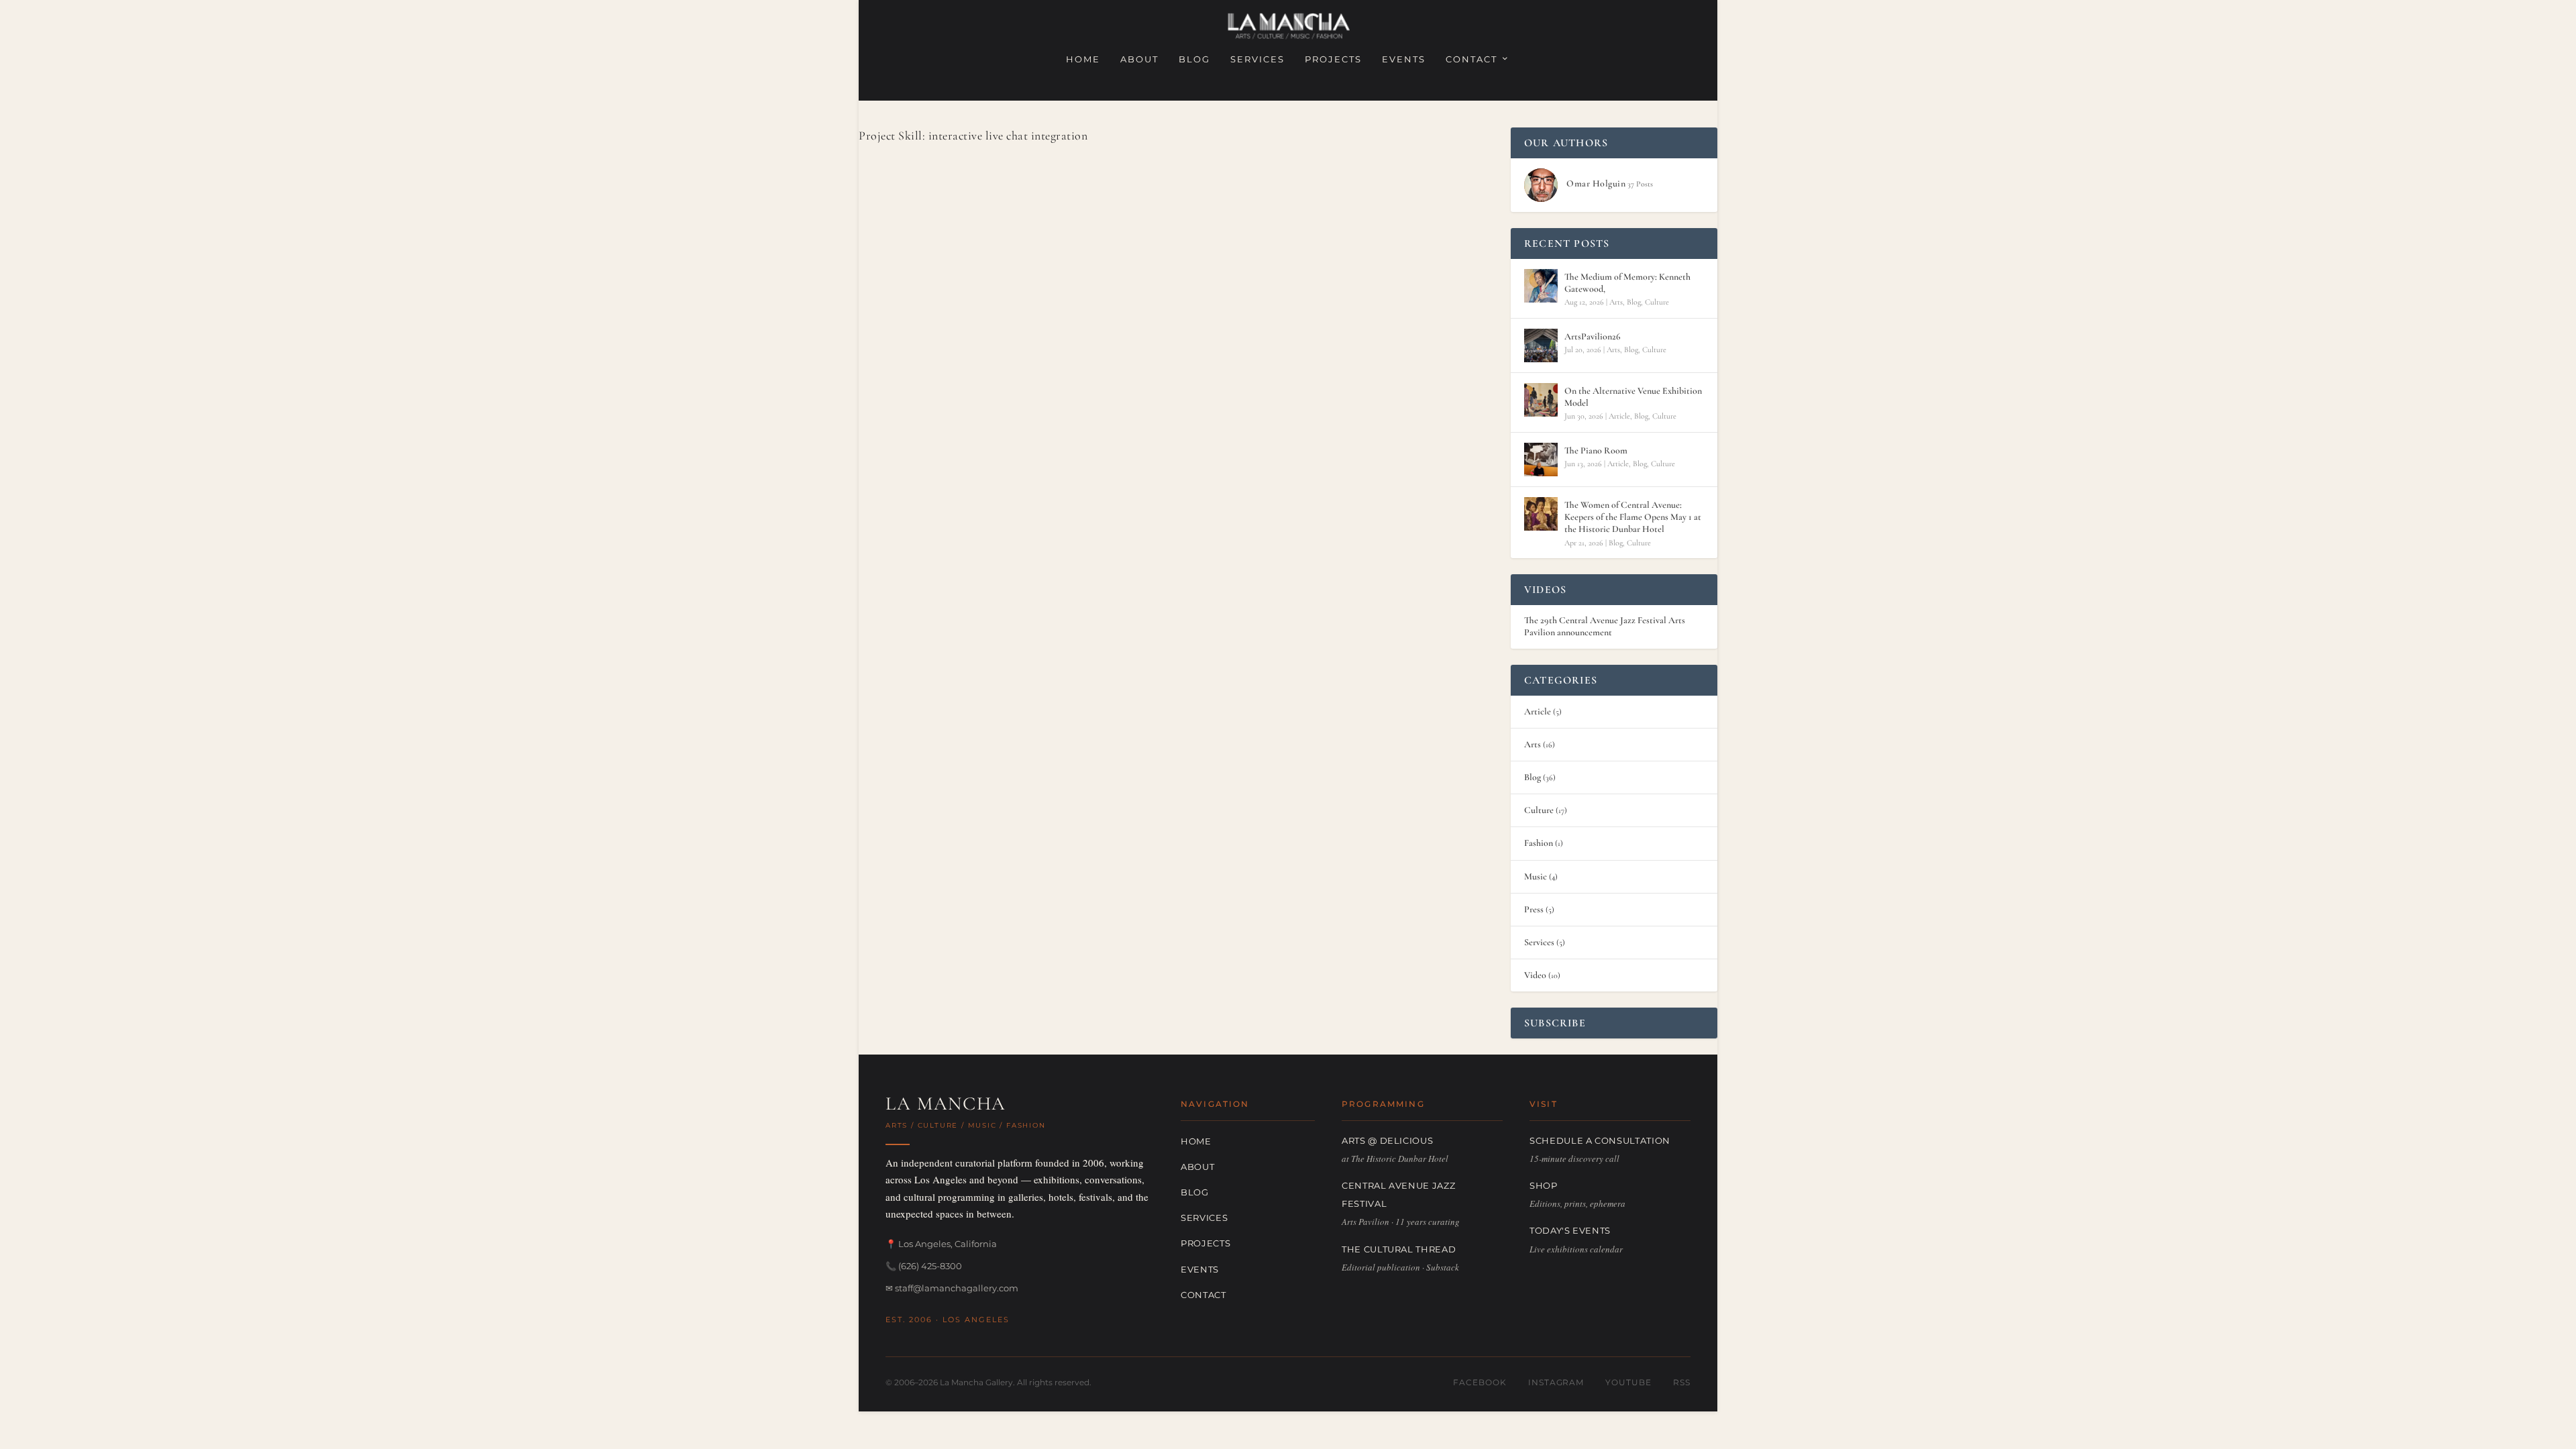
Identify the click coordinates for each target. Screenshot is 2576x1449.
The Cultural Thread (1399, 1249)
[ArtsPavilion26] (1541, 345)
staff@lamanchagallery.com (957, 1288)
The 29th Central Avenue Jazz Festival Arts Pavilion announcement (1605, 626)
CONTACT (1471, 59)
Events (1404, 59)
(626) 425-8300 (930, 1266)
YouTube (1628, 1382)
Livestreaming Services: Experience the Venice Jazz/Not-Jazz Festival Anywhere (1071, 428)
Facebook (1480, 1382)
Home (1196, 1141)
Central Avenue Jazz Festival (1398, 1194)
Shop (1544, 1185)
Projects (1333, 59)
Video (1535, 975)
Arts (1616, 302)
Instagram (1556, 1382)
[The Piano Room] (1541, 460)
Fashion (1539, 843)
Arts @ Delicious (1387, 1140)
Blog (1194, 59)
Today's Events (1570, 1230)
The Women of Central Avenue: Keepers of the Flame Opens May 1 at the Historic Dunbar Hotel (1633, 517)
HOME (1083, 59)
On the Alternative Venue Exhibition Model (1633, 397)
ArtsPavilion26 (1593, 336)
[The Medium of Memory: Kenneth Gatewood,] (1541, 286)
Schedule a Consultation (1600, 1140)
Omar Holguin (928, 450)
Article (1619, 416)
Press (1534, 909)
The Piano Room (1596, 450)
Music (1536, 876)
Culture (1657, 302)
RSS (1682, 1382)
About (1139, 59)
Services (1257, 59)
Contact (1203, 1295)
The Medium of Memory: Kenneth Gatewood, (1627, 283)
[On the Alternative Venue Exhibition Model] (1541, 400)
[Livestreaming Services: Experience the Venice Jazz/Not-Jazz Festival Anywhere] (1083, 281)
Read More (924, 506)
